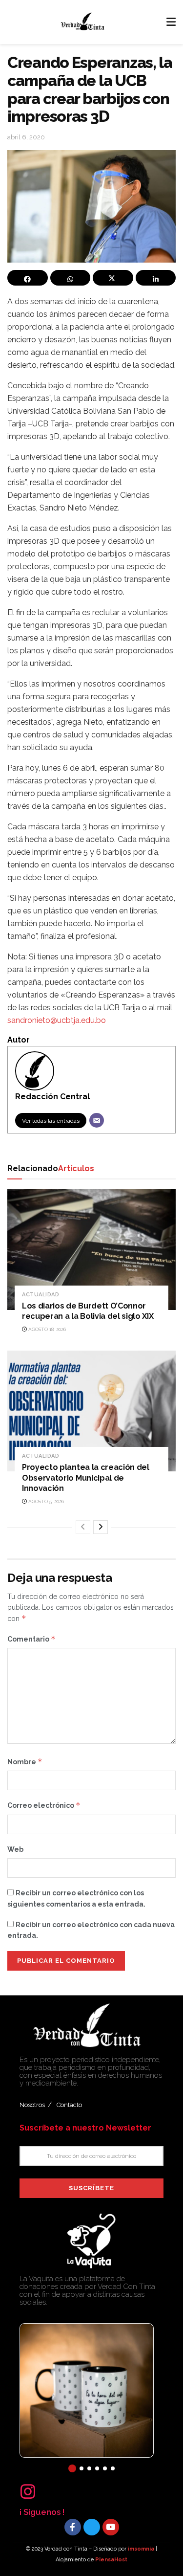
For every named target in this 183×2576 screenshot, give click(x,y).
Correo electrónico (44, 1805)
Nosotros (32, 2105)
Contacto (69, 2105)
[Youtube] (111, 2527)
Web (15, 1849)
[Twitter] (92, 2527)
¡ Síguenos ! (42, 2512)
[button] (72, 2468)
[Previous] (83, 1527)
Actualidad (41, 1295)
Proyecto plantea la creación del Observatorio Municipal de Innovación (86, 1478)
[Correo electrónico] (97, 1120)
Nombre (25, 1762)
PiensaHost (111, 2560)
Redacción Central (52, 1097)
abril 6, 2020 (26, 137)
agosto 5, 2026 (45, 1501)
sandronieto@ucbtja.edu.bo (57, 1020)
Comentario (31, 1639)
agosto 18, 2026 (46, 1329)
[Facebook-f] (73, 2527)
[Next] (101, 1527)
